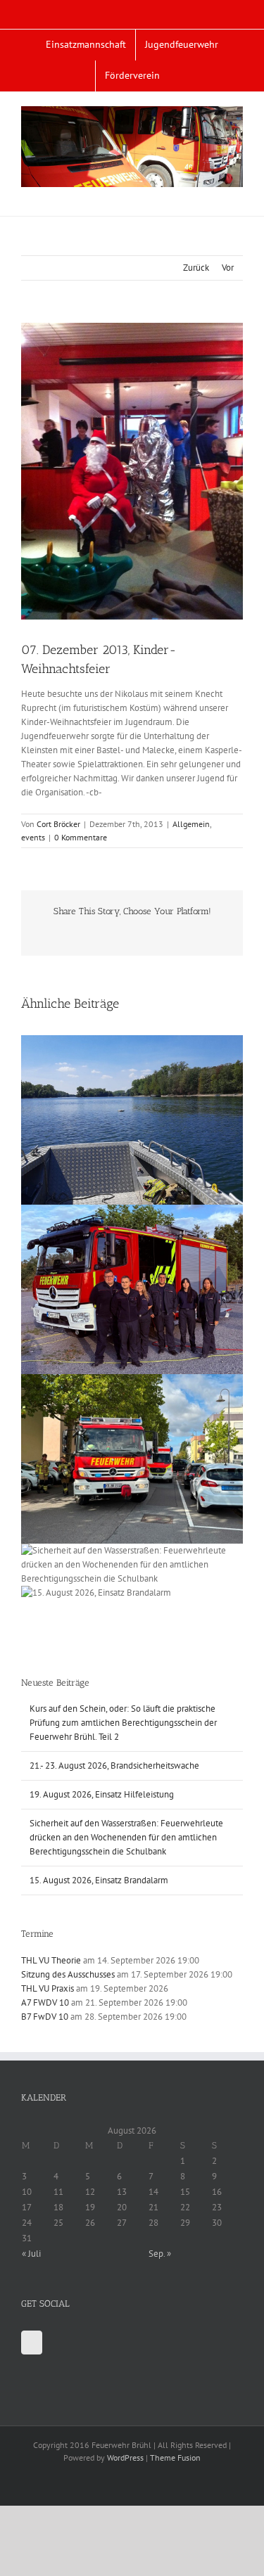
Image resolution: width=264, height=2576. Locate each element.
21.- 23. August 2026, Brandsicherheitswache (114, 1766)
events (33, 837)
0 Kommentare (81, 837)
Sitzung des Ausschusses (68, 1974)
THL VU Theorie (51, 1960)
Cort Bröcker (58, 824)
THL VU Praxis (48, 1988)
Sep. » (160, 2254)
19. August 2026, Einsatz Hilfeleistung (102, 1794)
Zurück (196, 268)
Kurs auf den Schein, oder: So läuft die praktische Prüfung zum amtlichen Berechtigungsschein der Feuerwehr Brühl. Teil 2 (123, 1723)
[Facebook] (32, 2343)
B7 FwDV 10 (45, 2017)
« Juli (31, 2254)
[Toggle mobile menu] (237, 194)
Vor (228, 268)
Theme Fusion (175, 2458)
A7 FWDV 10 (45, 2003)
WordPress (125, 2458)
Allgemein (191, 824)
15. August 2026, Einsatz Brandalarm (99, 1880)
